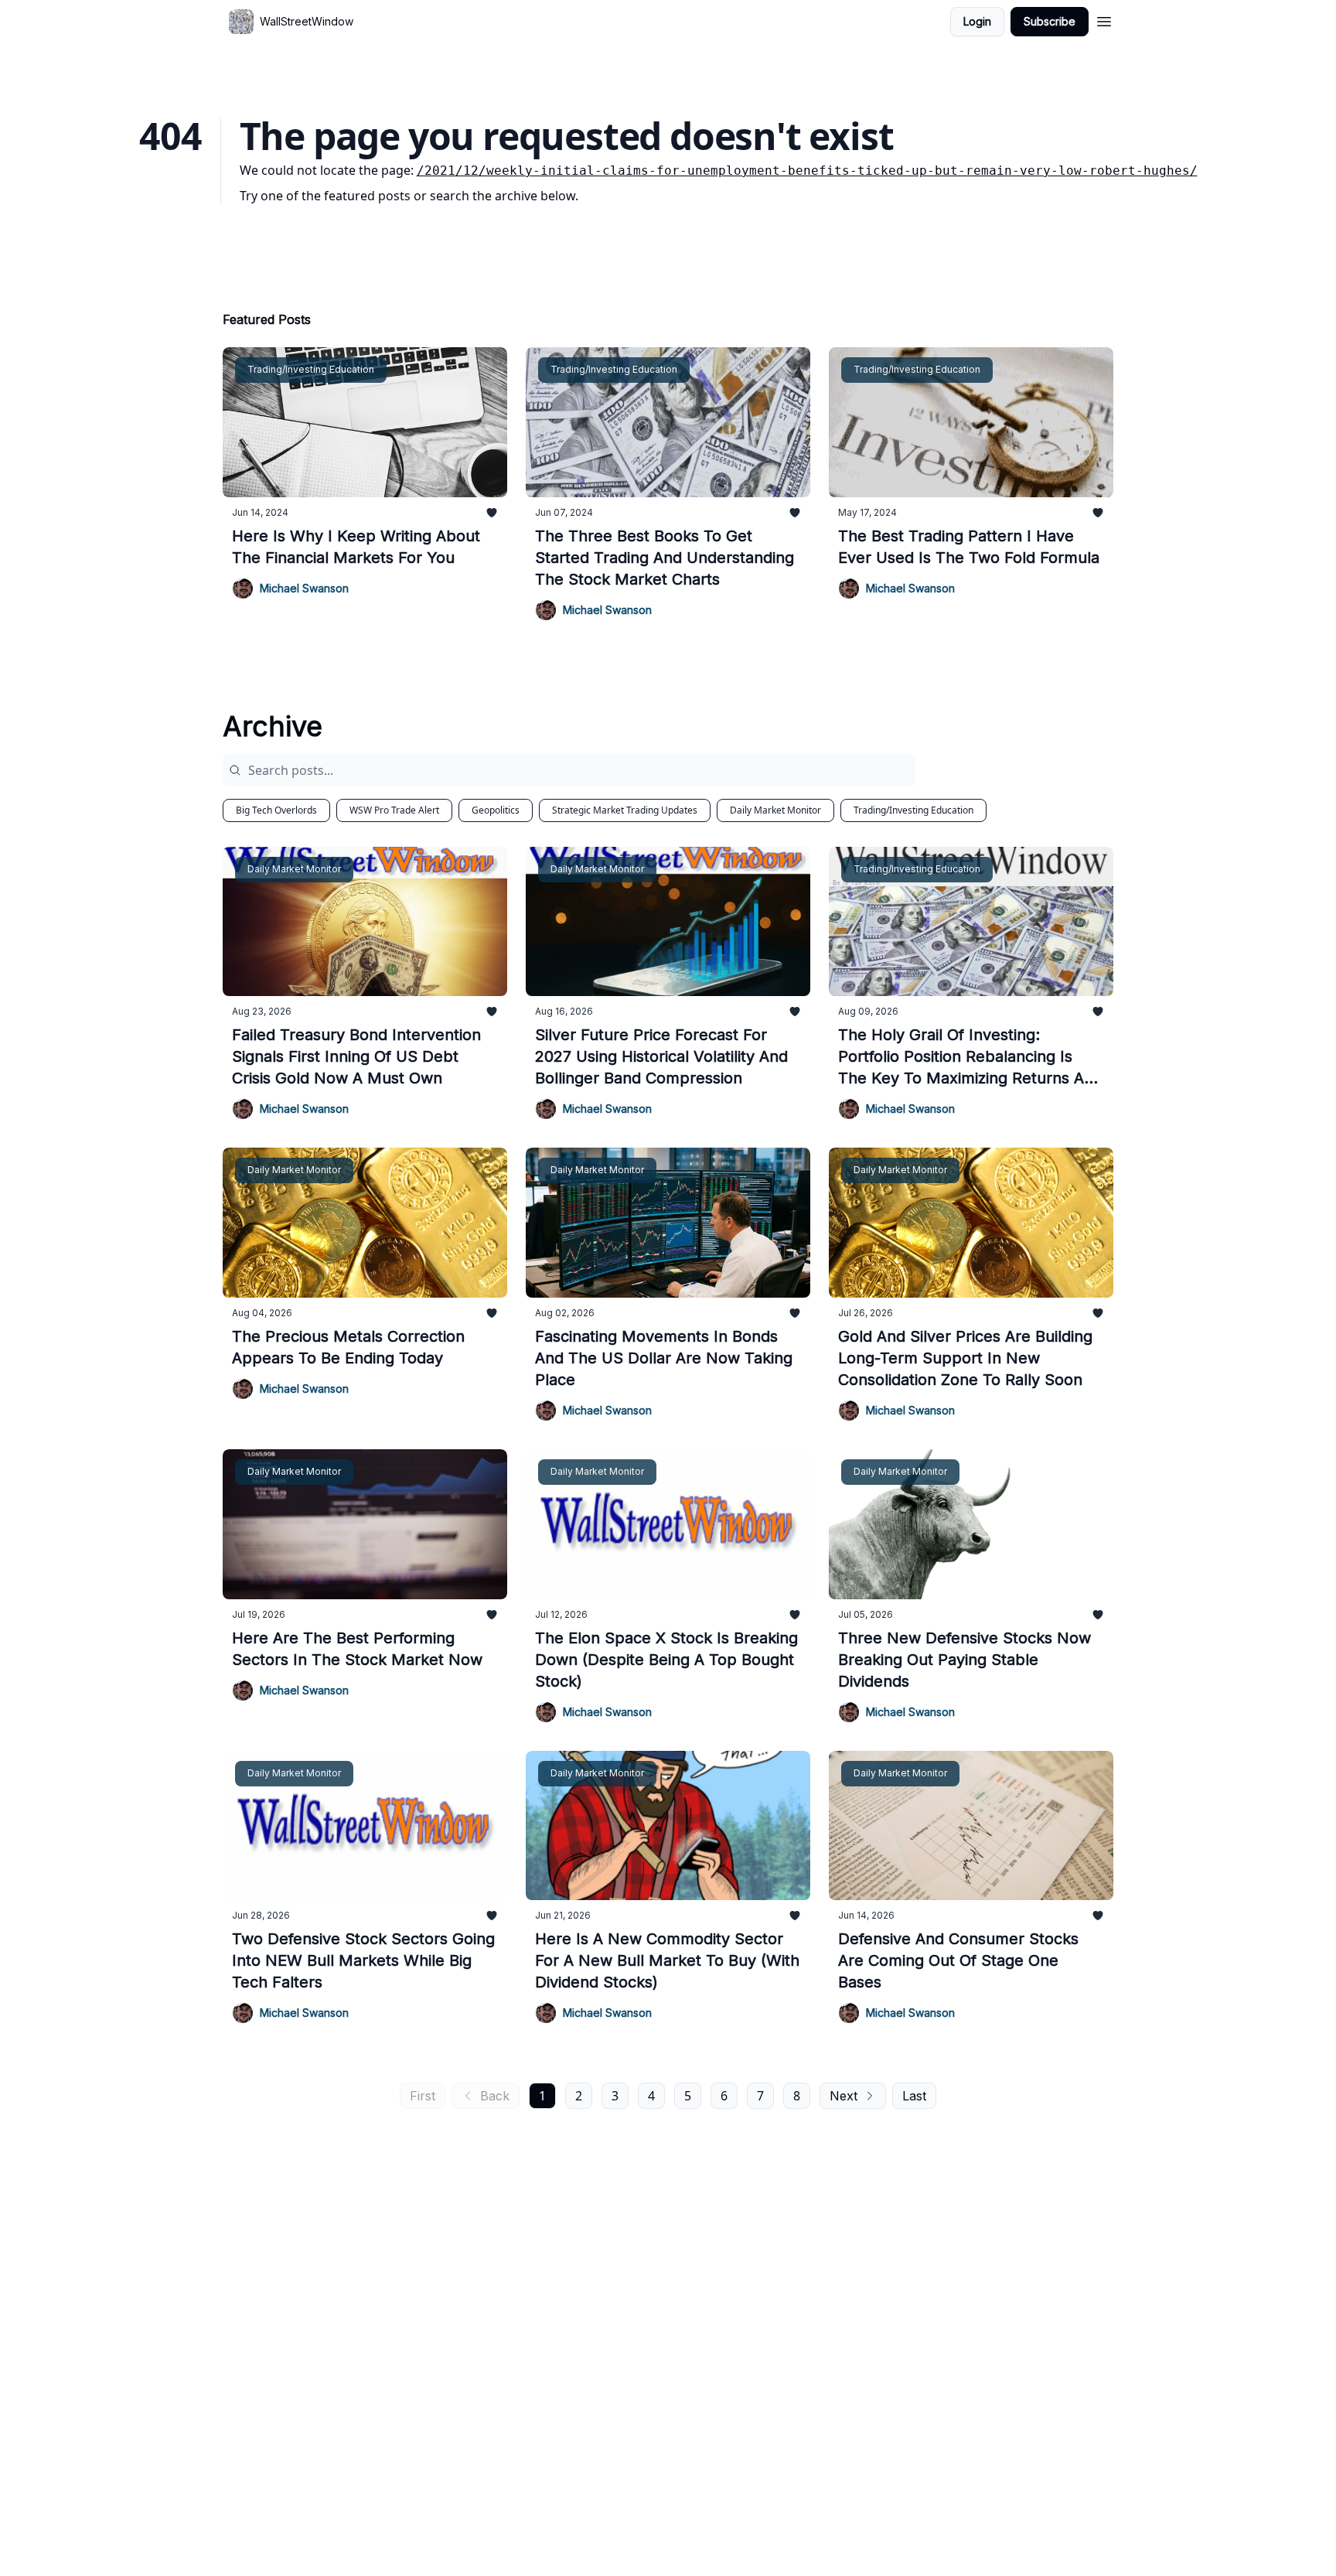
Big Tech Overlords (276, 810)
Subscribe (1050, 21)
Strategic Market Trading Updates (625, 810)
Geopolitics (496, 810)
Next (844, 2096)
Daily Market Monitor (775, 810)
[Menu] (1104, 19)
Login (977, 21)
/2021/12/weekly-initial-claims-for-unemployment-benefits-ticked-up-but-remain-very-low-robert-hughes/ (807, 171)
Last (914, 2096)
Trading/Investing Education (913, 810)
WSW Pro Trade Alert (394, 810)
